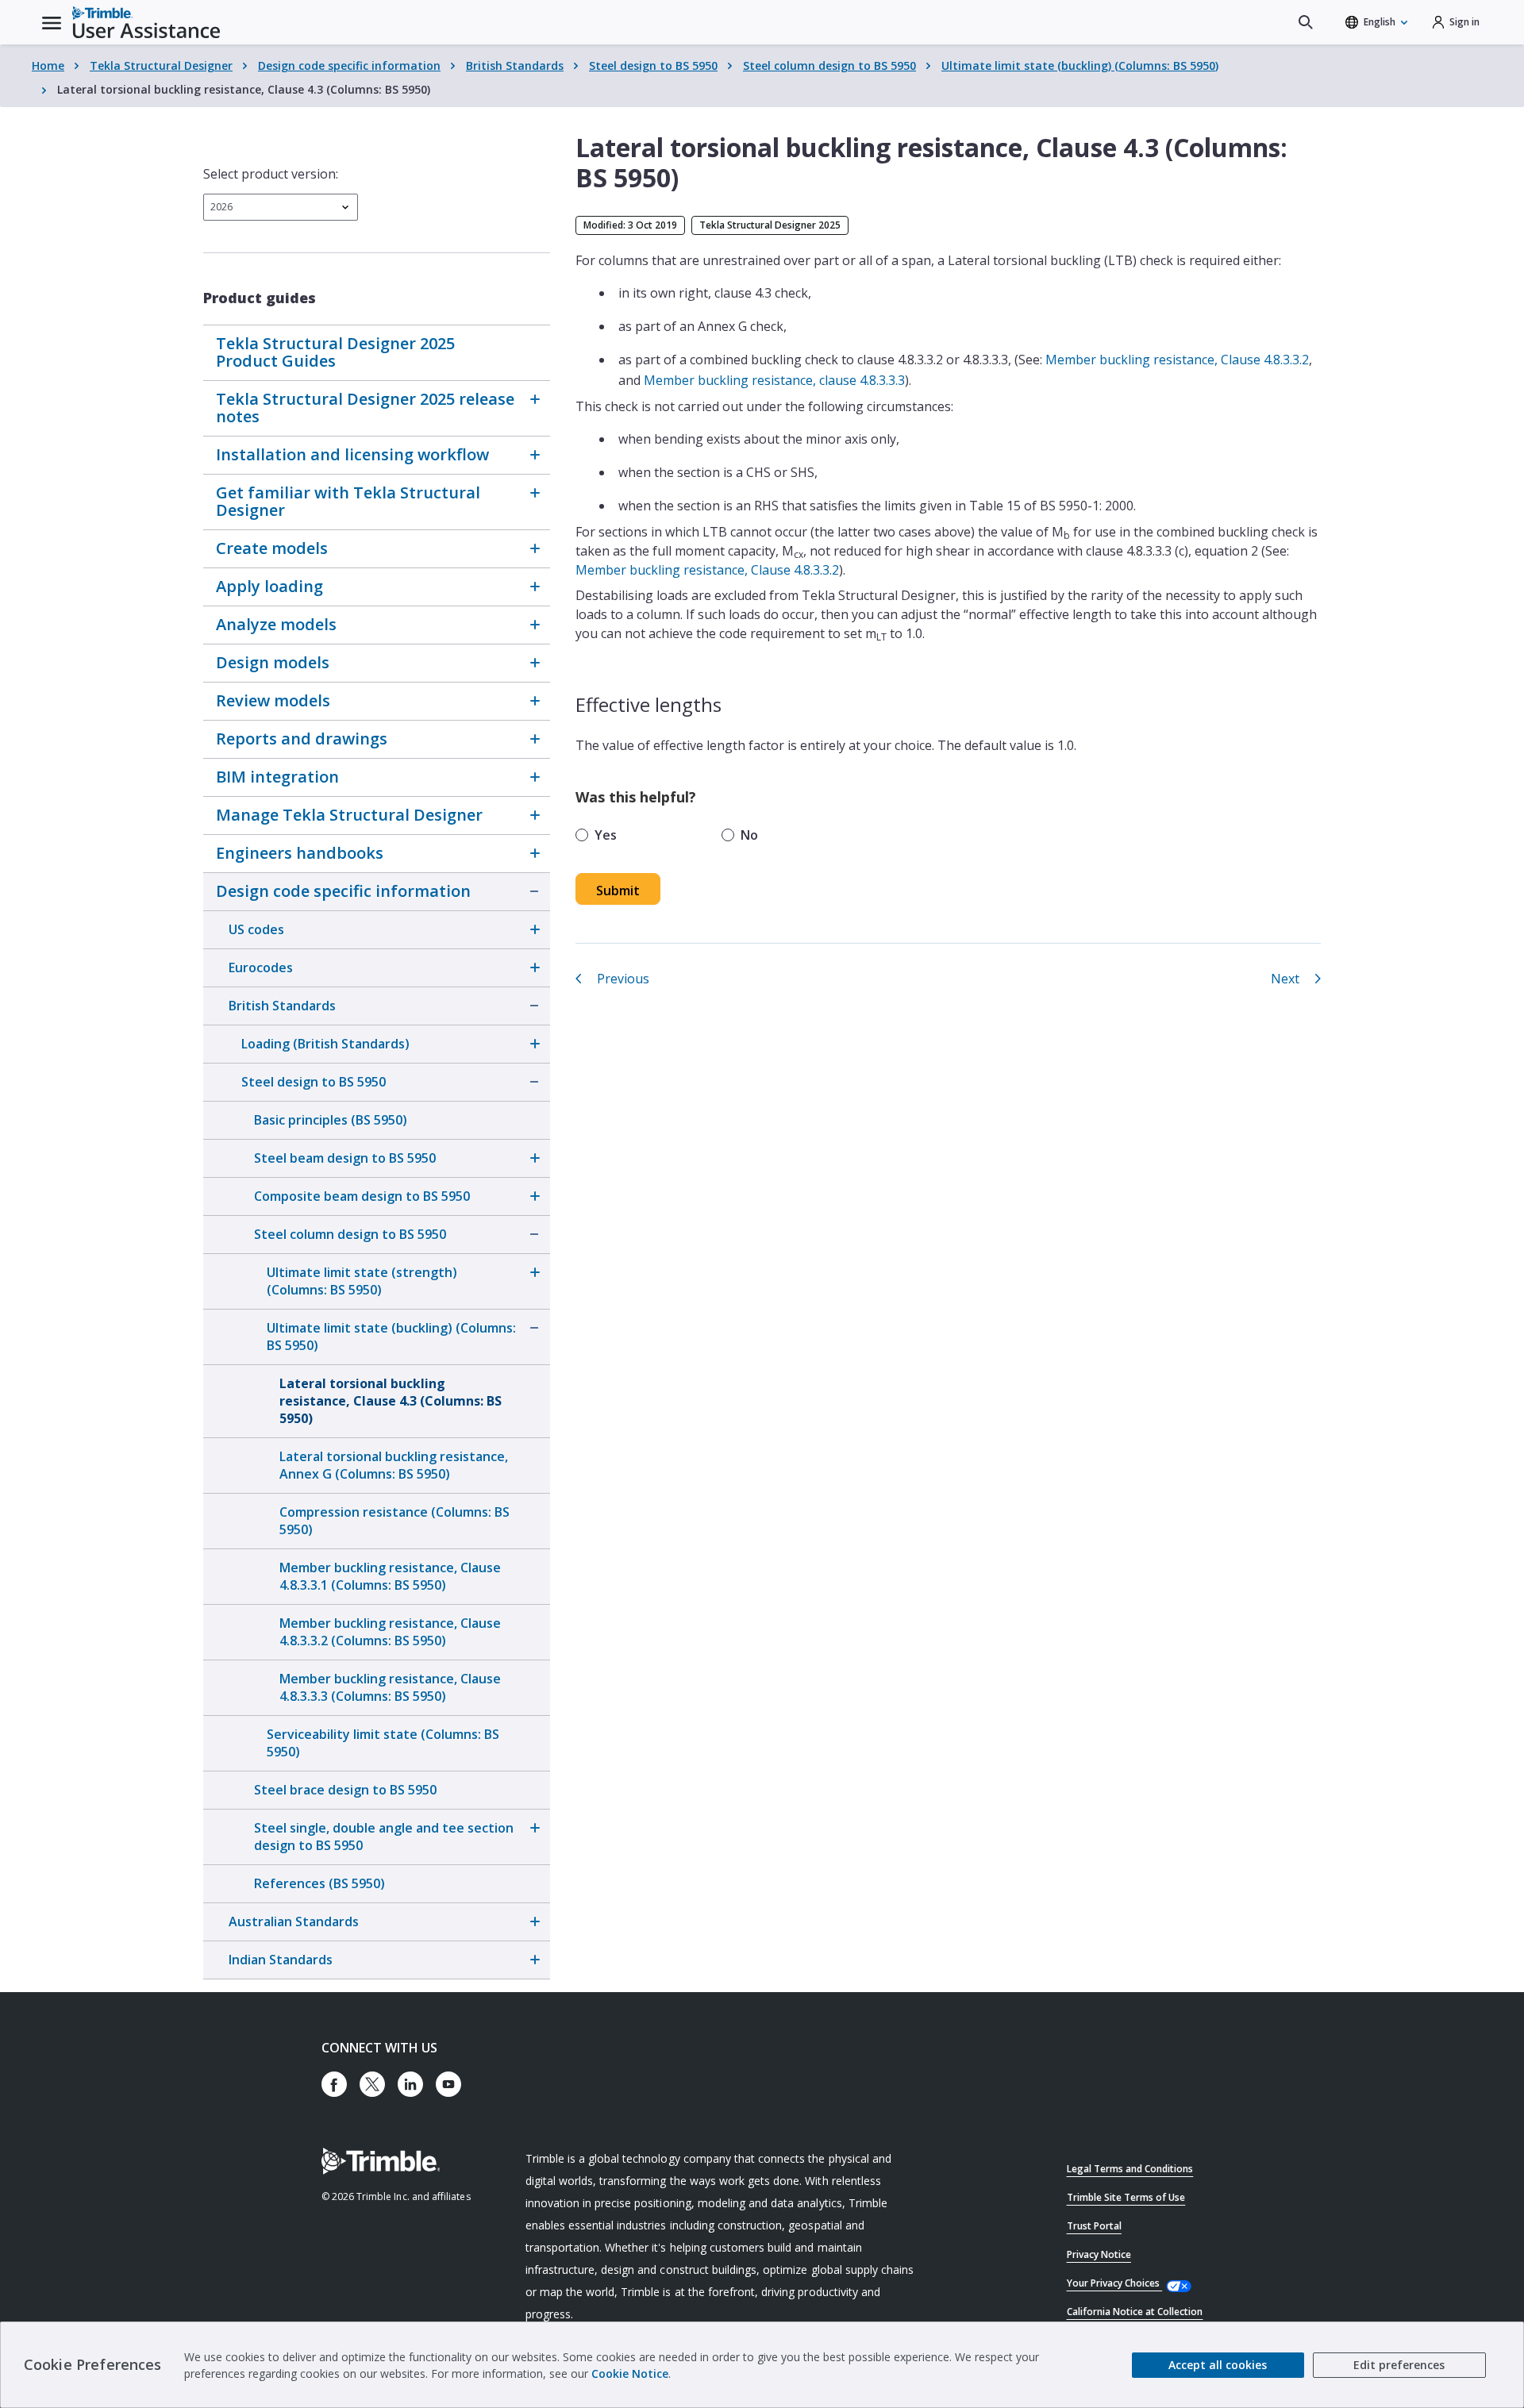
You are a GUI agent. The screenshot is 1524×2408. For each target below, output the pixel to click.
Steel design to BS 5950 (653, 65)
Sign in (1464, 22)
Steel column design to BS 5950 (829, 65)
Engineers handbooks (300, 853)
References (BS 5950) (319, 1883)
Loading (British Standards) (325, 1044)
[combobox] (281, 207)
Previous (623, 979)
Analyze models (276, 624)
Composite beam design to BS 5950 (362, 1196)
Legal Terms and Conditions (1130, 2169)
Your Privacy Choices (1115, 2283)
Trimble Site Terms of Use (1126, 2197)
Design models (273, 662)
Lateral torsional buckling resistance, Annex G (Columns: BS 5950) (394, 1465)
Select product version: (271, 174)
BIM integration (277, 777)
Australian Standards (294, 1921)
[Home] (146, 22)
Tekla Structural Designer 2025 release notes (365, 408)
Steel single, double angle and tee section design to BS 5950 (384, 1837)
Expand (534, 399)
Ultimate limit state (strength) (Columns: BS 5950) (362, 1281)
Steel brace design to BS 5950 (345, 1790)
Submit (618, 890)
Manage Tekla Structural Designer (349, 815)
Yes (606, 835)
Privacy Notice (1099, 2254)
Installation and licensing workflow (352, 454)
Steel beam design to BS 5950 (345, 1158)
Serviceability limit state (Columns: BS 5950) (383, 1743)
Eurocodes (261, 967)
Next (1285, 979)
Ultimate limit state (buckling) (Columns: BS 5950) (1080, 65)
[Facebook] (334, 2084)
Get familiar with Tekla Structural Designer (348, 501)
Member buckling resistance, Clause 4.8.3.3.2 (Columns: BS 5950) (390, 1632)
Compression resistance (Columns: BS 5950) (394, 1521)
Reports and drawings (302, 739)
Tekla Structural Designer (161, 65)
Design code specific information (349, 65)
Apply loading (269, 586)
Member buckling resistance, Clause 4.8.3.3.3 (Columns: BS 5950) (390, 1687)
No (749, 835)
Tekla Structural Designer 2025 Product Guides (335, 352)
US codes (256, 929)
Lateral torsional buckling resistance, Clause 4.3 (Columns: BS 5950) (391, 1401)
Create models (272, 548)
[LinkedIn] (410, 2084)
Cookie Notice (630, 2373)
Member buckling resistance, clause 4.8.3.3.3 (774, 380)
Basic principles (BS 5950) (331, 1120)
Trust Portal (1094, 2226)
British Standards (515, 65)
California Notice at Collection (1135, 2312)
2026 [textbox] (221, 207)
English (1380, 22)
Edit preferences (1399, 2365)
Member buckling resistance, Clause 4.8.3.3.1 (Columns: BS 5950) (390, 1576)
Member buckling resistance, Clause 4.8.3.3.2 (1177, 360)
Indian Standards (281, 1960)
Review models (273, 700)
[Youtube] (448, 2084)
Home (48, 65)
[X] (372, 2084)
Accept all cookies (1218, 2365)
